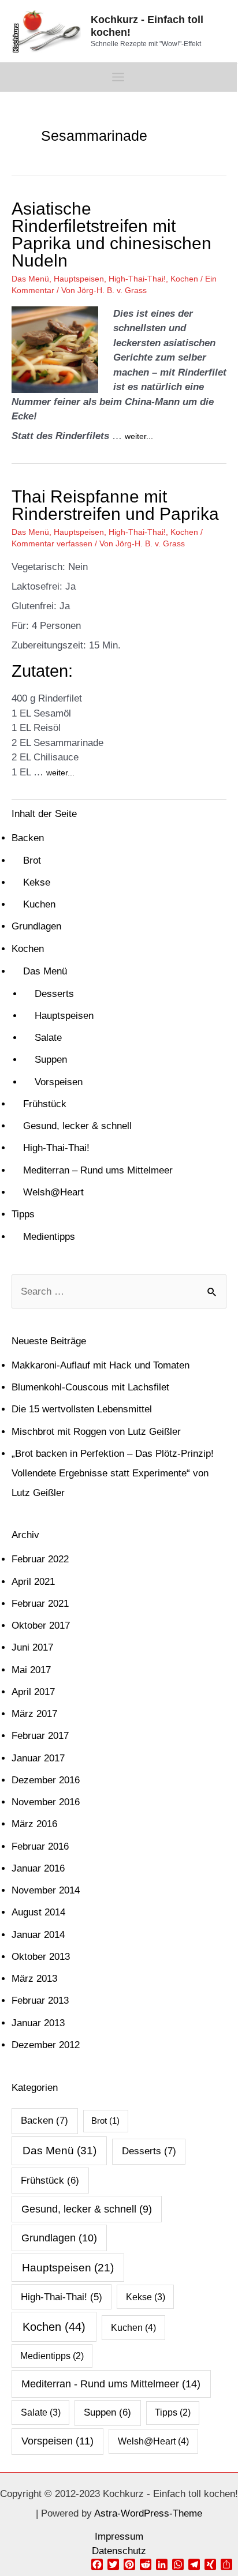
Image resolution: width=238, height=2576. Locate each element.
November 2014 (46, 1890)
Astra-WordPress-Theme (148, 2513)
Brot (32, 860)
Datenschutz (119, 2551)
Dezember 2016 (46, 1780)
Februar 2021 (40, 1604)
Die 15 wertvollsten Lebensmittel (82, 1409)
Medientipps (49, 1237)
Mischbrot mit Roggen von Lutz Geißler (96, 1432)
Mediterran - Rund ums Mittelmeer (111, 2384)
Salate (48, 1038)
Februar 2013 (40, 2001)
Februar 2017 (40, 1736)
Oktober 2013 (41, 1957)
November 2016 (46, 1802)
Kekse (37, 882)
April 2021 (33, 1582)
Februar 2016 (40, 1846)
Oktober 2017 (41, 1626)
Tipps (23, 1214)
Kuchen (39, 904)
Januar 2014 (38, 1935)
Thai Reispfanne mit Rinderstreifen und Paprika (115, 505)
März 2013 (34, 1979)
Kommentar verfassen (52, 543)
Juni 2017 (32, 1647)
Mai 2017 (31, 1670)
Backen (28, 838)
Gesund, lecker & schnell (77, 1126)
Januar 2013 (38, 2023)
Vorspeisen (59, 1082)
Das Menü (30, 279)
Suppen (51, 1060)
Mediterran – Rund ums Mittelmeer (98, 1170)
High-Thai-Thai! (137, 279)
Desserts (54, 994)
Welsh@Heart (53, 1192)
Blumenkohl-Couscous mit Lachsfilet (90, 1387)
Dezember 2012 (46, 2045)
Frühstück (45, 1104)
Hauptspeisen (79, 279)
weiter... (139, 436)
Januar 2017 (38, 1758)
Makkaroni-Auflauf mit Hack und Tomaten (101, 1365)
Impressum (119, 2536)
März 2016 (34, 1824)
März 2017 (34, 1714)
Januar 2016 (38, 1868)
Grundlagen (36, 926)
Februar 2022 (40, 1559)
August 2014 (38, 1912)
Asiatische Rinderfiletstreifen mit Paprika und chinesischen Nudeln (111, 235)
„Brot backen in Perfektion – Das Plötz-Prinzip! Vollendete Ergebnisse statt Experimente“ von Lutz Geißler (113, 1473)
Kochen (184, 279)
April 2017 (33, 1692)
